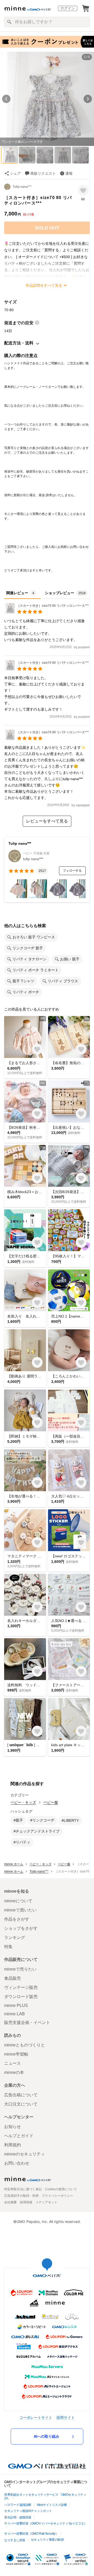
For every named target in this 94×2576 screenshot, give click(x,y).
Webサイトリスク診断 (52, 2505)
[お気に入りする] (83, 190)
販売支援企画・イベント (27, 2022)
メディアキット (46, 2202)
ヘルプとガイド (19, 2136)
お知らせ (13, 2127)
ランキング (15, 1937)
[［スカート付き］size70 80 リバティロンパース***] (46, 612)
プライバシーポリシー (57, 2196)
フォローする (72, 871)
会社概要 (10, 2202)
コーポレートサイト (36, 2417)
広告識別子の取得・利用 (21, 2196)
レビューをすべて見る (47, 821)
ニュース (13, 2063)
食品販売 (13, 1978)
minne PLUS (16, 2005)
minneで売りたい (20, 1969)
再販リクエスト (43, 173)
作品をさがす (17, 1919)
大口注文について (21, 2104)
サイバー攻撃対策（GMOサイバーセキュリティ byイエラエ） (46, 2523)
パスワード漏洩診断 (18, 2505)
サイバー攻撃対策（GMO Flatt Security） (31, 2534)
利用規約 (13, 2145)
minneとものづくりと (25, 2045)
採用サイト (66, 2417)
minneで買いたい (20, 1910)
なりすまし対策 (15, 2540)
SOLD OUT (47, 228)
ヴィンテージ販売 (21, 1987)
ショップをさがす (21, 1928)
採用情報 (26, 2202)
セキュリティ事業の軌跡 (47, 2540)
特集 (8, 1947)
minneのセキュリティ (25, 2154)
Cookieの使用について (61, 2189)
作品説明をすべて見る (44, 285)
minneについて (18, 1901)
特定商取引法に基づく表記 (23, 2189)
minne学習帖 (16, 2054)
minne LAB (14, 2014)
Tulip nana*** (22, 187)
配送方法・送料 (19, 343)
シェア (15, 173)
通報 (69, 173)
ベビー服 (51, 1802)
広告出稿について (21, 2095)
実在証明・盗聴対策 (18, 2517)
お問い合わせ (17, 2163)
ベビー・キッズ (23, 1802)
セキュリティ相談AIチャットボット (28, 2511)
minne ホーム (14, 1864)
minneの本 (14, 2072)
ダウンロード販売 (21, 1997)
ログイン (68, 8)
